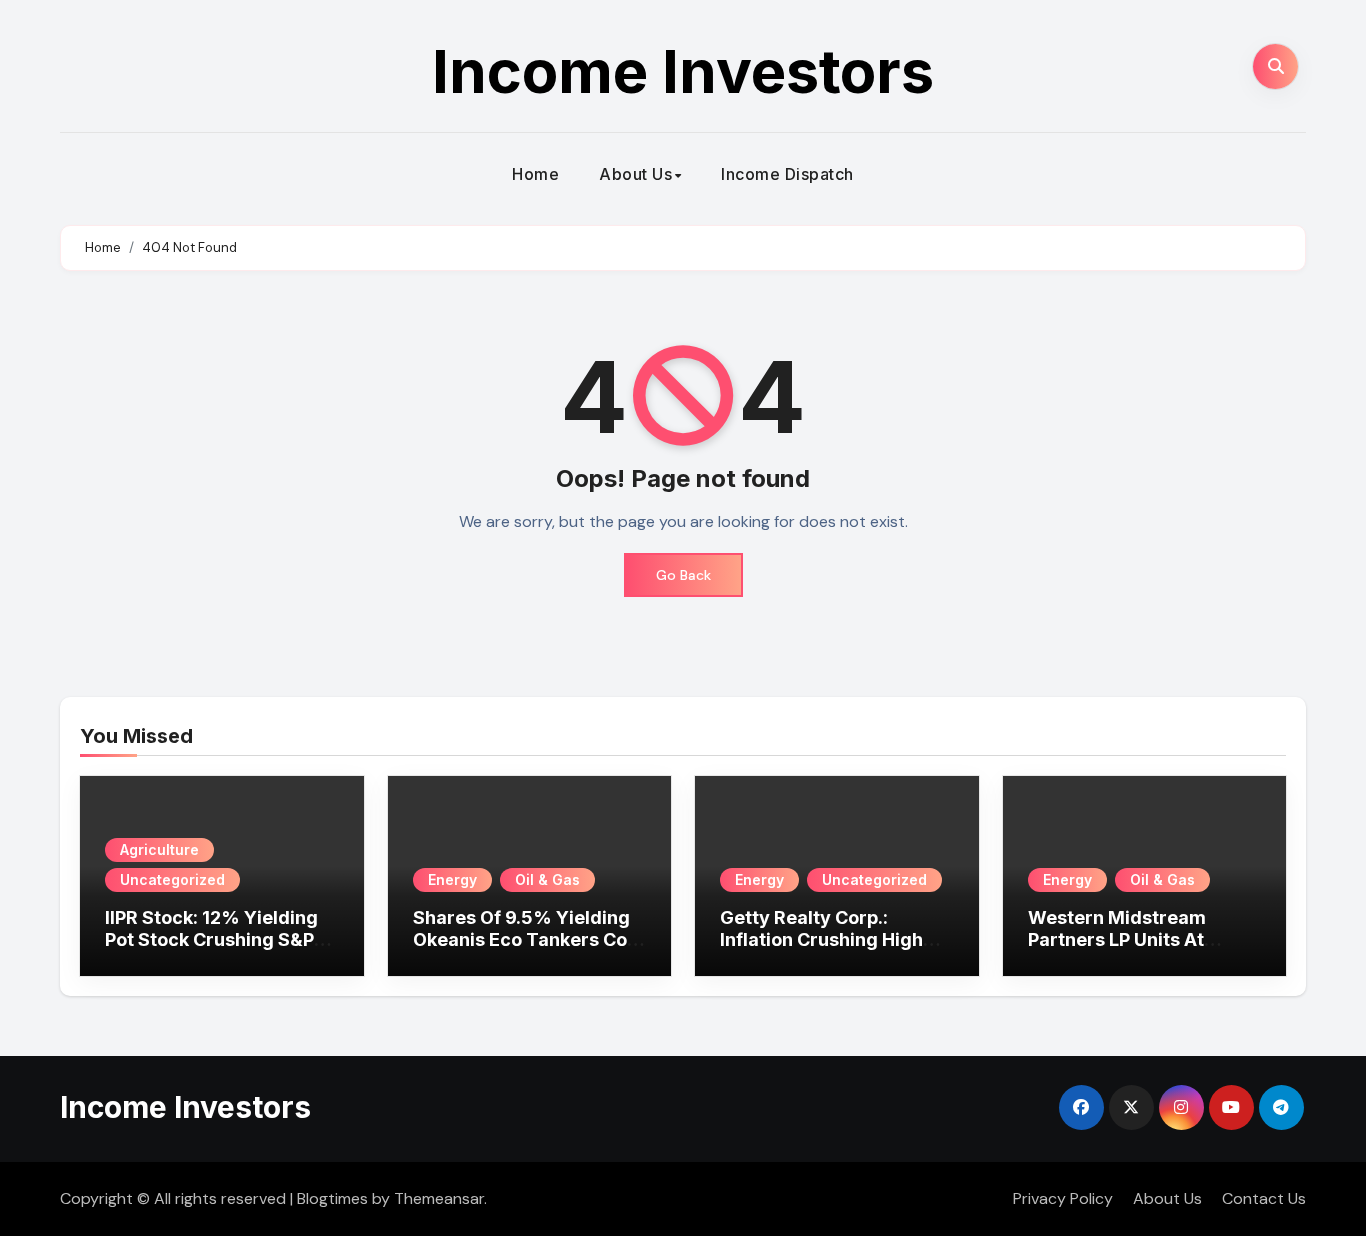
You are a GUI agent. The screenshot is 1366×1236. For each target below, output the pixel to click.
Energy (452, 879)
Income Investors (683, 71)
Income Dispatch (787, 174)
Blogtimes (332, 1198)
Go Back (683, 575)
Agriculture (159, 849)
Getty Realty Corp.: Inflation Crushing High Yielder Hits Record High (829, 939)
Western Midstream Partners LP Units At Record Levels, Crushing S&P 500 (1136, 950)
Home (535, 174)
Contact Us (1264, 1198)
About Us (635, 174)
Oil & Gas (547, 879)
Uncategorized (172, 879)
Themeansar (439, 1198)
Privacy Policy (1063, 1198)
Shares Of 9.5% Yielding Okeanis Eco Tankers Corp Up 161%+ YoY (529, 939)
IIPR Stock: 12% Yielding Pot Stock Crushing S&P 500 (211, 939)
